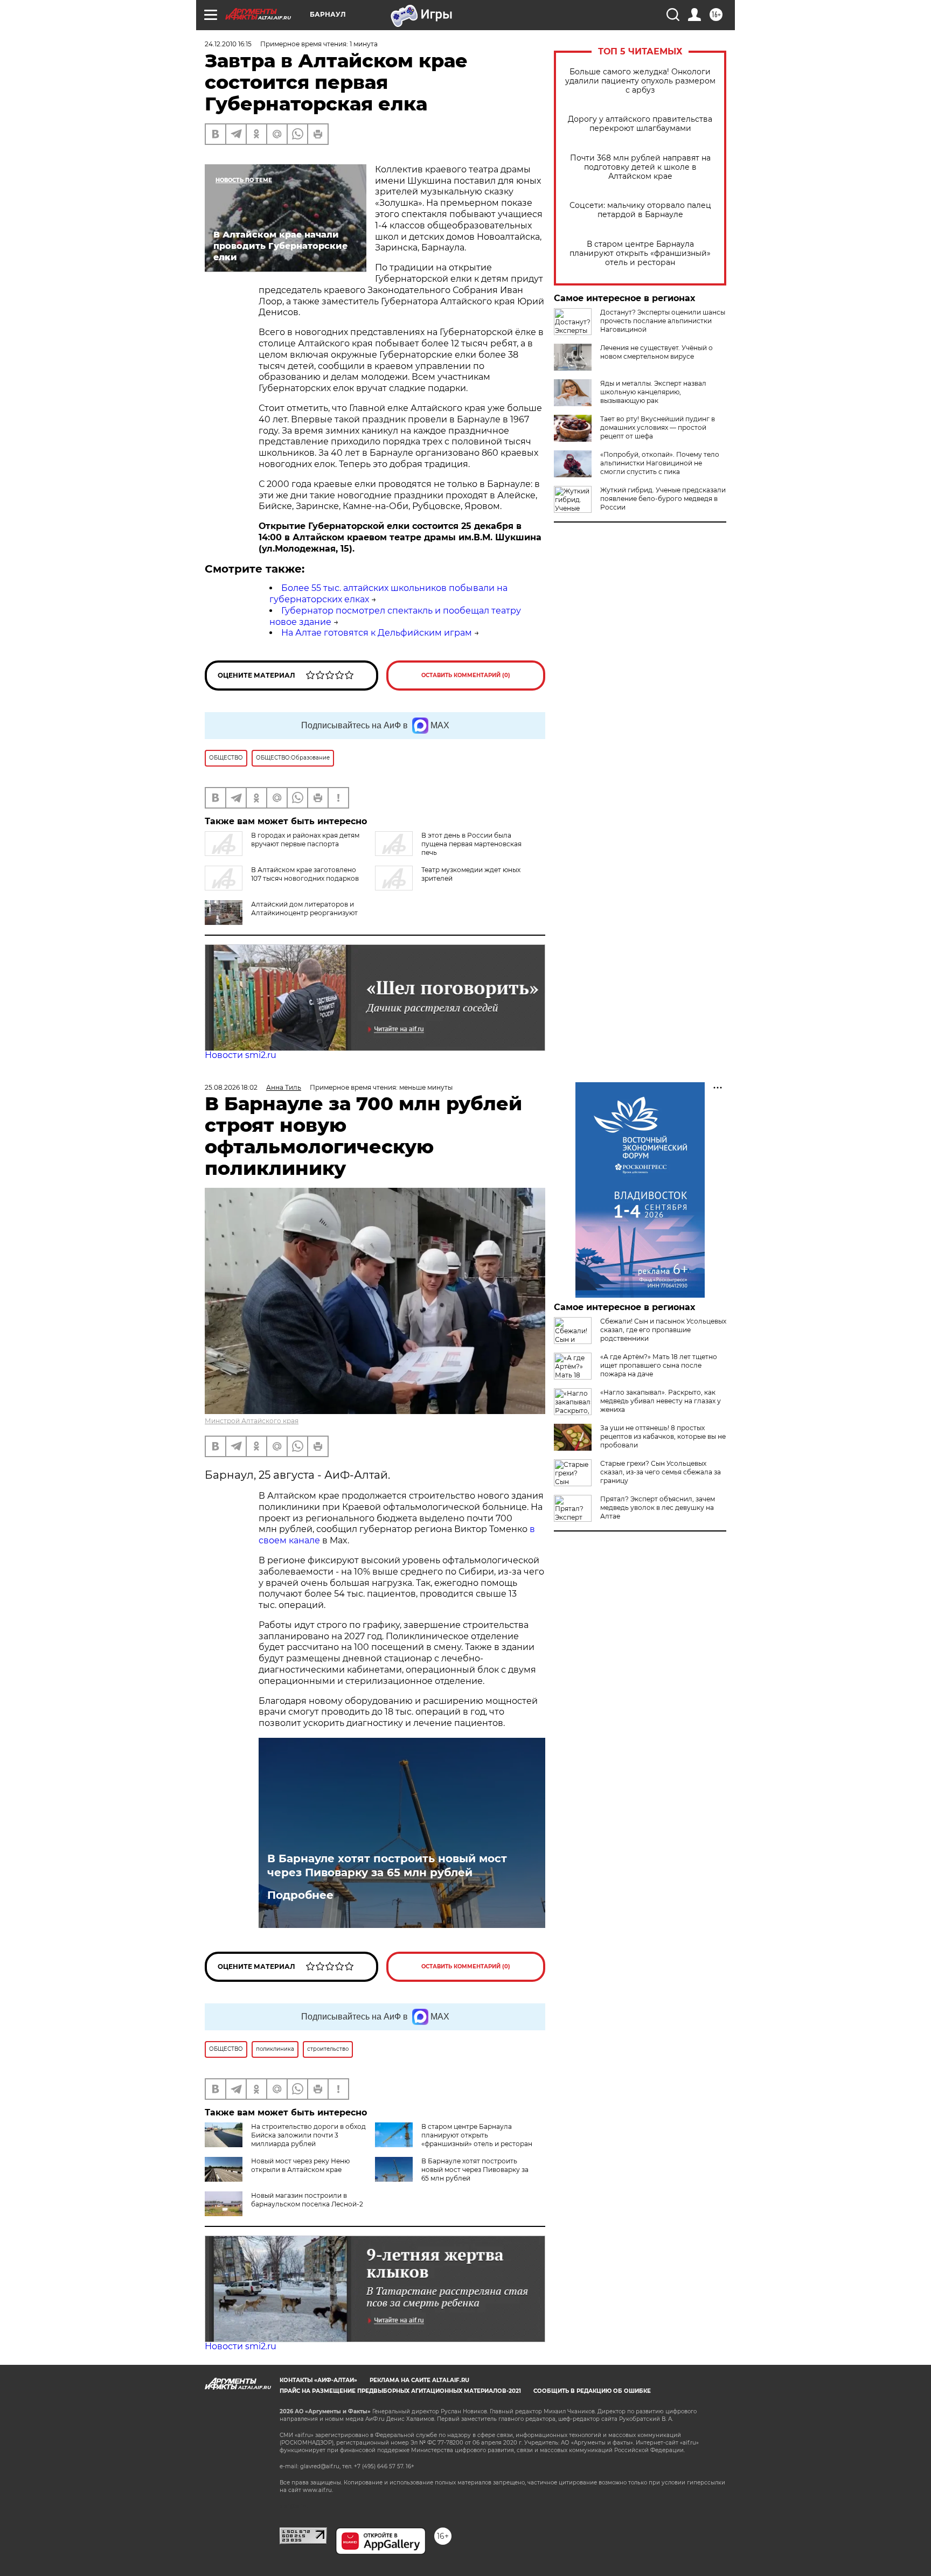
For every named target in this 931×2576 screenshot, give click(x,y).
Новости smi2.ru (241, 1055)
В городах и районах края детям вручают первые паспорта (305, 840)
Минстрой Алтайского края (252, 1421)
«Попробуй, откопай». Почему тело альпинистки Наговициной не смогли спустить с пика (660, 463)
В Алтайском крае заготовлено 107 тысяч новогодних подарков (305, 874)
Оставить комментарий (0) (466, 675)
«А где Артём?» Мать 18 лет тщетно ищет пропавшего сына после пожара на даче (659, 1365)
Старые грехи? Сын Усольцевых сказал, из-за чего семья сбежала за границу (661, 1472)
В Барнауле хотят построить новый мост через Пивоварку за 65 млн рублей (387, 1865)
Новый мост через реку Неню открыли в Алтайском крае (300, 2165)
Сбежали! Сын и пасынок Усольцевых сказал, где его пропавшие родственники (663, 1330)
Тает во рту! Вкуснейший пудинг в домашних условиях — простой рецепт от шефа (658, 427)
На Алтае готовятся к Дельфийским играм (377, 633)
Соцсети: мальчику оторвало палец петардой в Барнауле (640, 210)
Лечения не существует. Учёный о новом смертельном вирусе (656, 352)
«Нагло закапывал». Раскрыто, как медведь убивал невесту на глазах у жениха (661, 1401)
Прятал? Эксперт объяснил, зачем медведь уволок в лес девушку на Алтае (658, 1508)
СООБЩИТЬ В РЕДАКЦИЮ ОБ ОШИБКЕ (592, 2391)
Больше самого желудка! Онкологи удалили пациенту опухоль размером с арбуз (640, 81)
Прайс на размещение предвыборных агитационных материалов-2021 (400, 2391)
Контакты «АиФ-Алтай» (318, 2380)
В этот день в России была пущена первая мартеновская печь (471, 844)
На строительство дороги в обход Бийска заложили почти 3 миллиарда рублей (308, 2135)
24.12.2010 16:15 (228, 44)
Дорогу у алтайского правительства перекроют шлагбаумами (640, 124)
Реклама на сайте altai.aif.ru (419, 2380)
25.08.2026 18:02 (231, 1087)
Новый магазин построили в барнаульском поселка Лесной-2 (307, 2200)
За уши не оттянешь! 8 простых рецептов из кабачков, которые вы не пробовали (663, 1436)
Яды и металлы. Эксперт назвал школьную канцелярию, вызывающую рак (653, 392)
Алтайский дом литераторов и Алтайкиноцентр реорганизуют (304, 908)
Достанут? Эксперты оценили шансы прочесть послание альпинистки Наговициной (663, 321)
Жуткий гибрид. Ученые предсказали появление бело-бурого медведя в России (663, 499)
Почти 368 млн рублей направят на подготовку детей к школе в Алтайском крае (640, 167)
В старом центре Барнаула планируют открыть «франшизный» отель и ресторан (640, 253)
